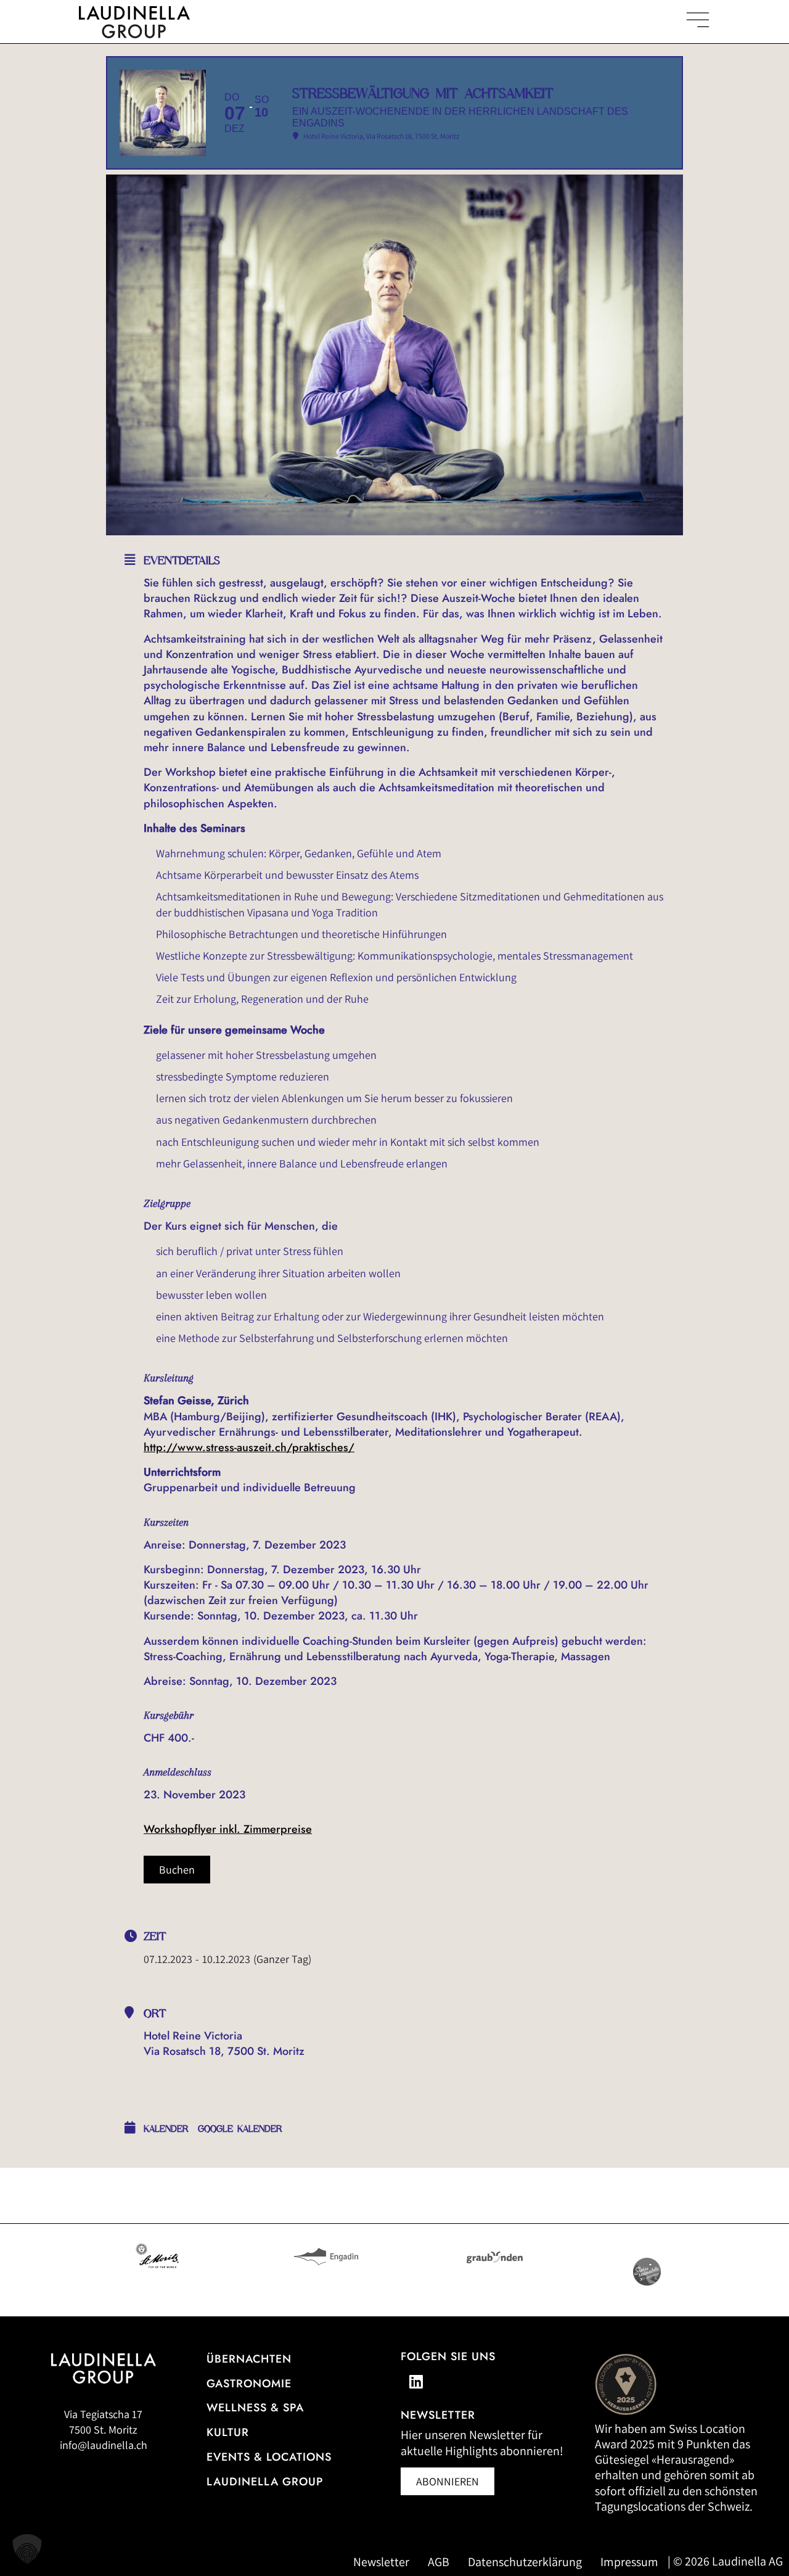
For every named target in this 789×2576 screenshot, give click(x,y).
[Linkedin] (416, 2382)
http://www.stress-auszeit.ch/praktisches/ (249, 1447)
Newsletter (381, 2562)
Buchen (177, 1870)
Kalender (166, 2129)
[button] (27, 2549)
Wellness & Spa (255, 2408)
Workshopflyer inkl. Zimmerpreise (228, 1829)
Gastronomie (249, 2384)
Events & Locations (269, 2457)
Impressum (629, 2562)
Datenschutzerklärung (525, 2562)
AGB (439, 2562)
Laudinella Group (265, 2482)
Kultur (228, 2432)
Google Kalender (240, 2129)
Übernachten (249, 2359)
